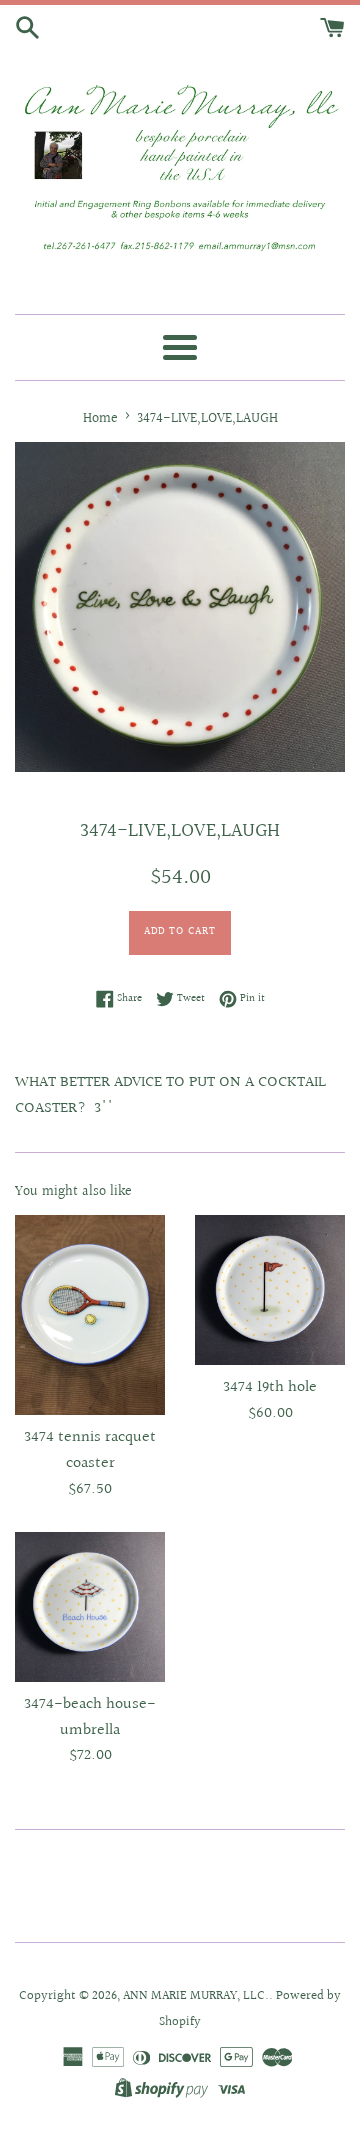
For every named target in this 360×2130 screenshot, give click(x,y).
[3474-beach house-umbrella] (90, 1607)
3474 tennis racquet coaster (90, 1450)
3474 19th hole (270, 1387)
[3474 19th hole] (270, 1290)
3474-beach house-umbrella (90, 1717)
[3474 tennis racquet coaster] (90, 1315)
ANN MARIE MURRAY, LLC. (196, 1996)
